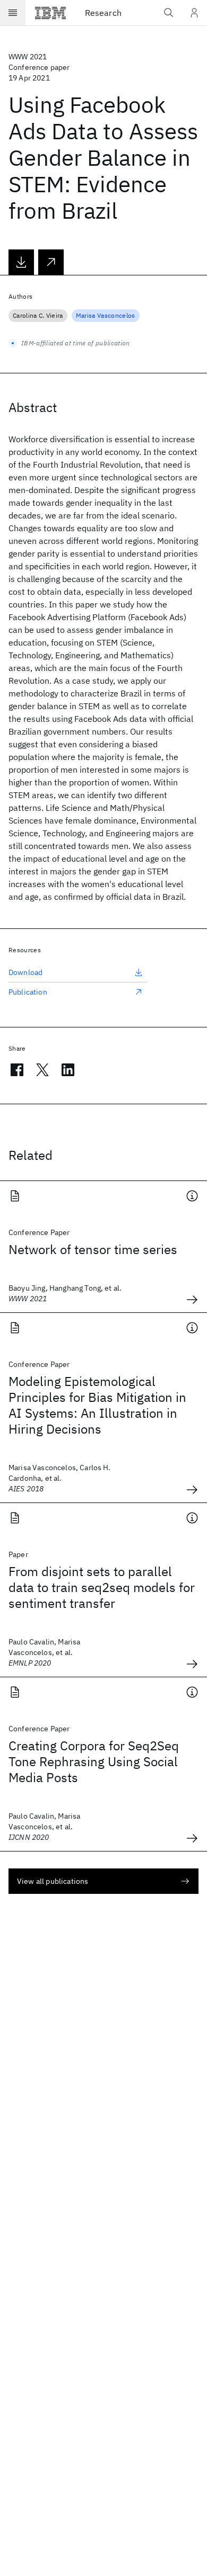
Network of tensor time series (93, 1249)
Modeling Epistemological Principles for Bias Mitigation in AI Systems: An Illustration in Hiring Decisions (97, 1405)
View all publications (53, 1881)
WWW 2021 (28, 57)
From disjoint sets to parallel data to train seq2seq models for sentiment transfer (102, 1587)
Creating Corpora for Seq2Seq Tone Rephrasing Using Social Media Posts (94, 1761)
